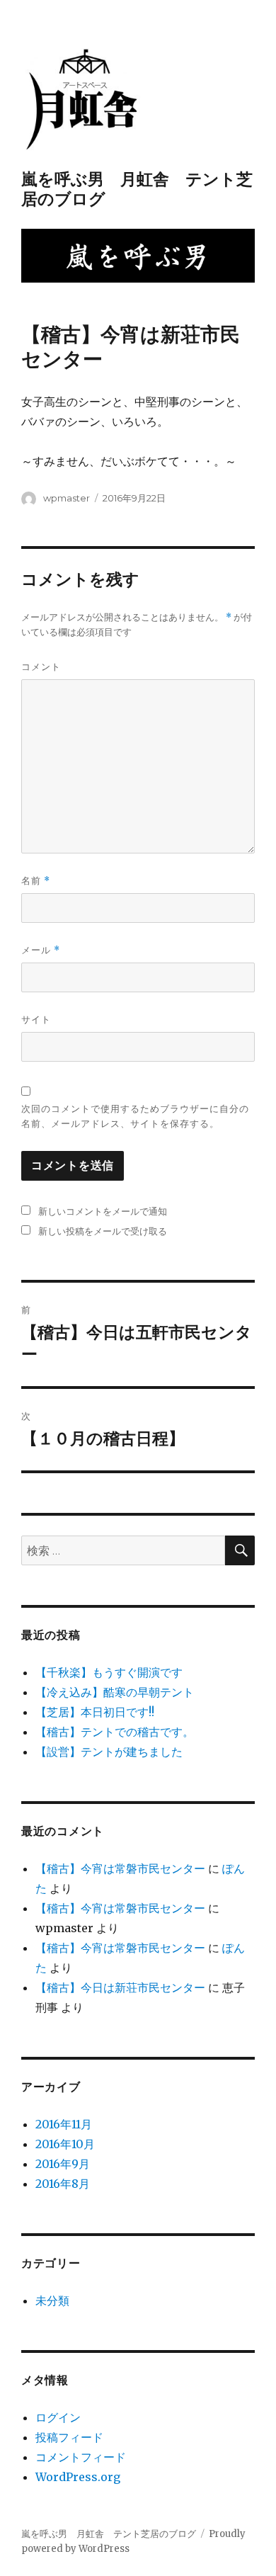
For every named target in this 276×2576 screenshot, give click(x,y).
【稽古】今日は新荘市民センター (120, 1987)
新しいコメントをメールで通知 (103, 1211)
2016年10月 (65, 2144)
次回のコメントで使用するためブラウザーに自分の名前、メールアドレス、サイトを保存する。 (135, 1116)
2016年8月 (63, 2184)
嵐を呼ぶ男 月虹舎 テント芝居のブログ (109, 2534)
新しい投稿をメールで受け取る (103, 1231)
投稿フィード (69, 2437)
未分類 (52, 2300)
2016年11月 (64, 2124)
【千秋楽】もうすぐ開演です (109, 1672)
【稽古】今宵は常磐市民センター (120, 1868)
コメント (41, 666)
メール (41, 950)
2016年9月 (63, 2164)
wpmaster (67, 498)
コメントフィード (81, 2457)
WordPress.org (78, 2477)
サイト (36, 1019)
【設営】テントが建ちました (109, 1752)
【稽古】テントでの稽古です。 (115, 1732)
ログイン (58, 2417)
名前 (36, 881)
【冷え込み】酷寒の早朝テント (115, 1692)
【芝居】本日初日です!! (95, 1712)
